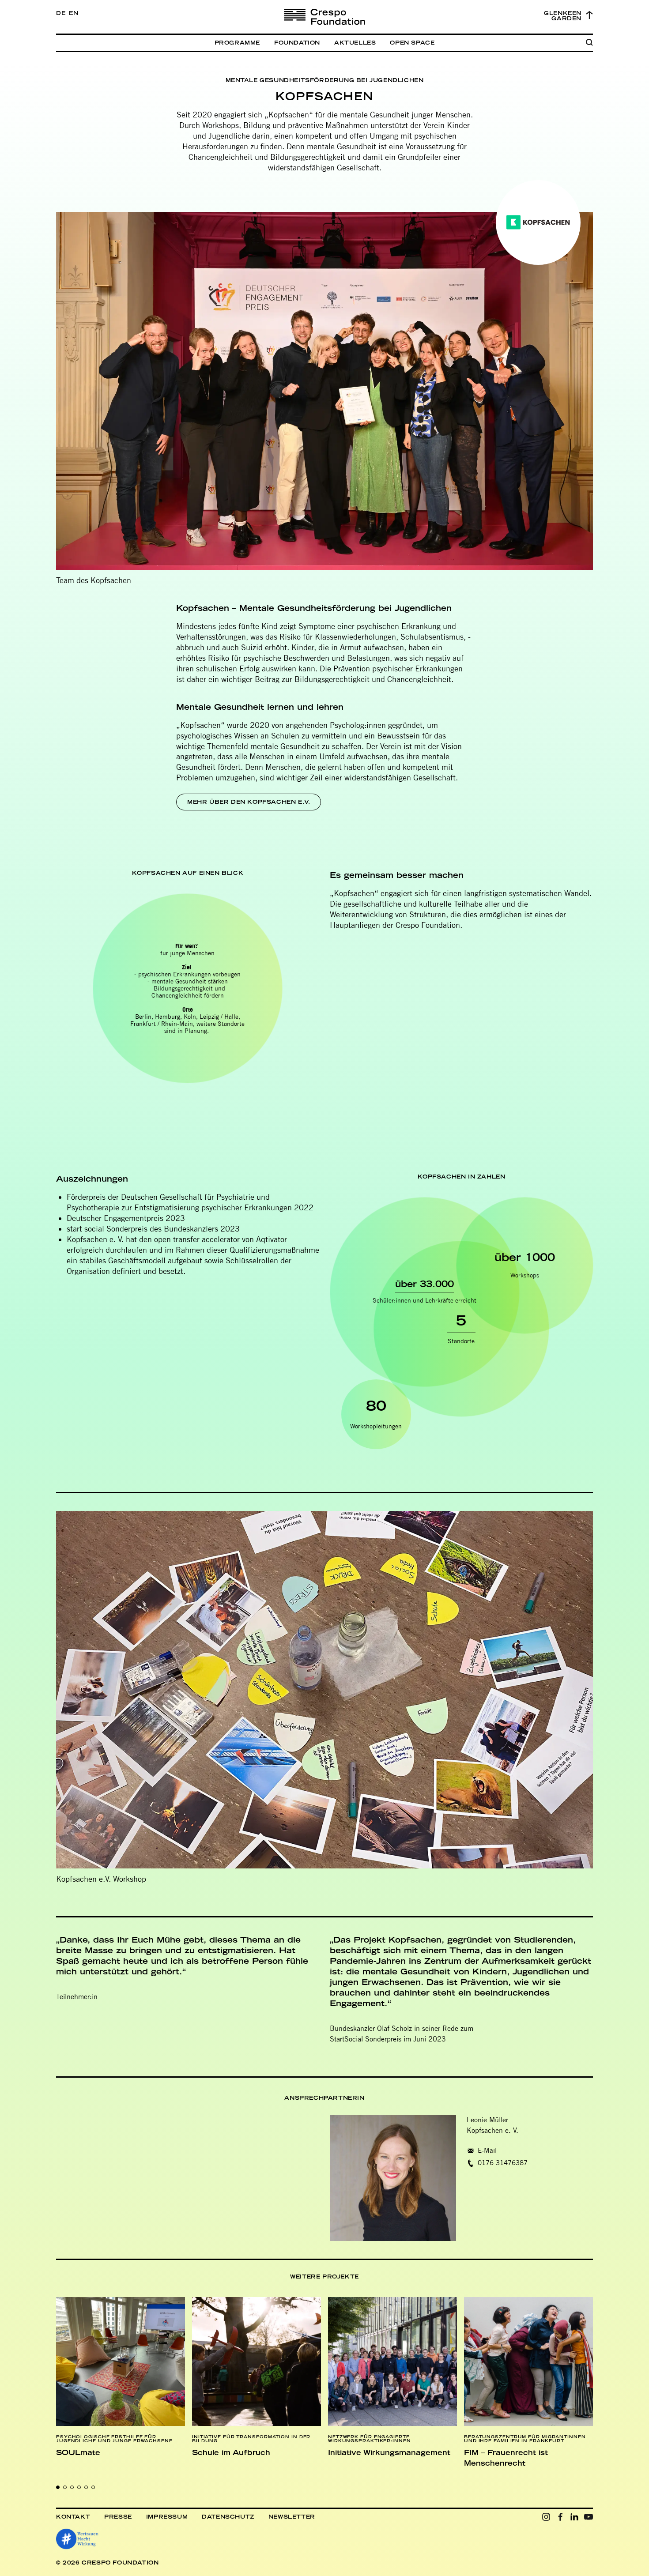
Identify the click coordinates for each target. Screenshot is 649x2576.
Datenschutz (228, 2517)
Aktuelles (355, 43)
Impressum (167, 2517)
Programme (237, 43)
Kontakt (73, 2517)
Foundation (297, 43)
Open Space (412, 43)
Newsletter (292, 2517)
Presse (118, 2517)
